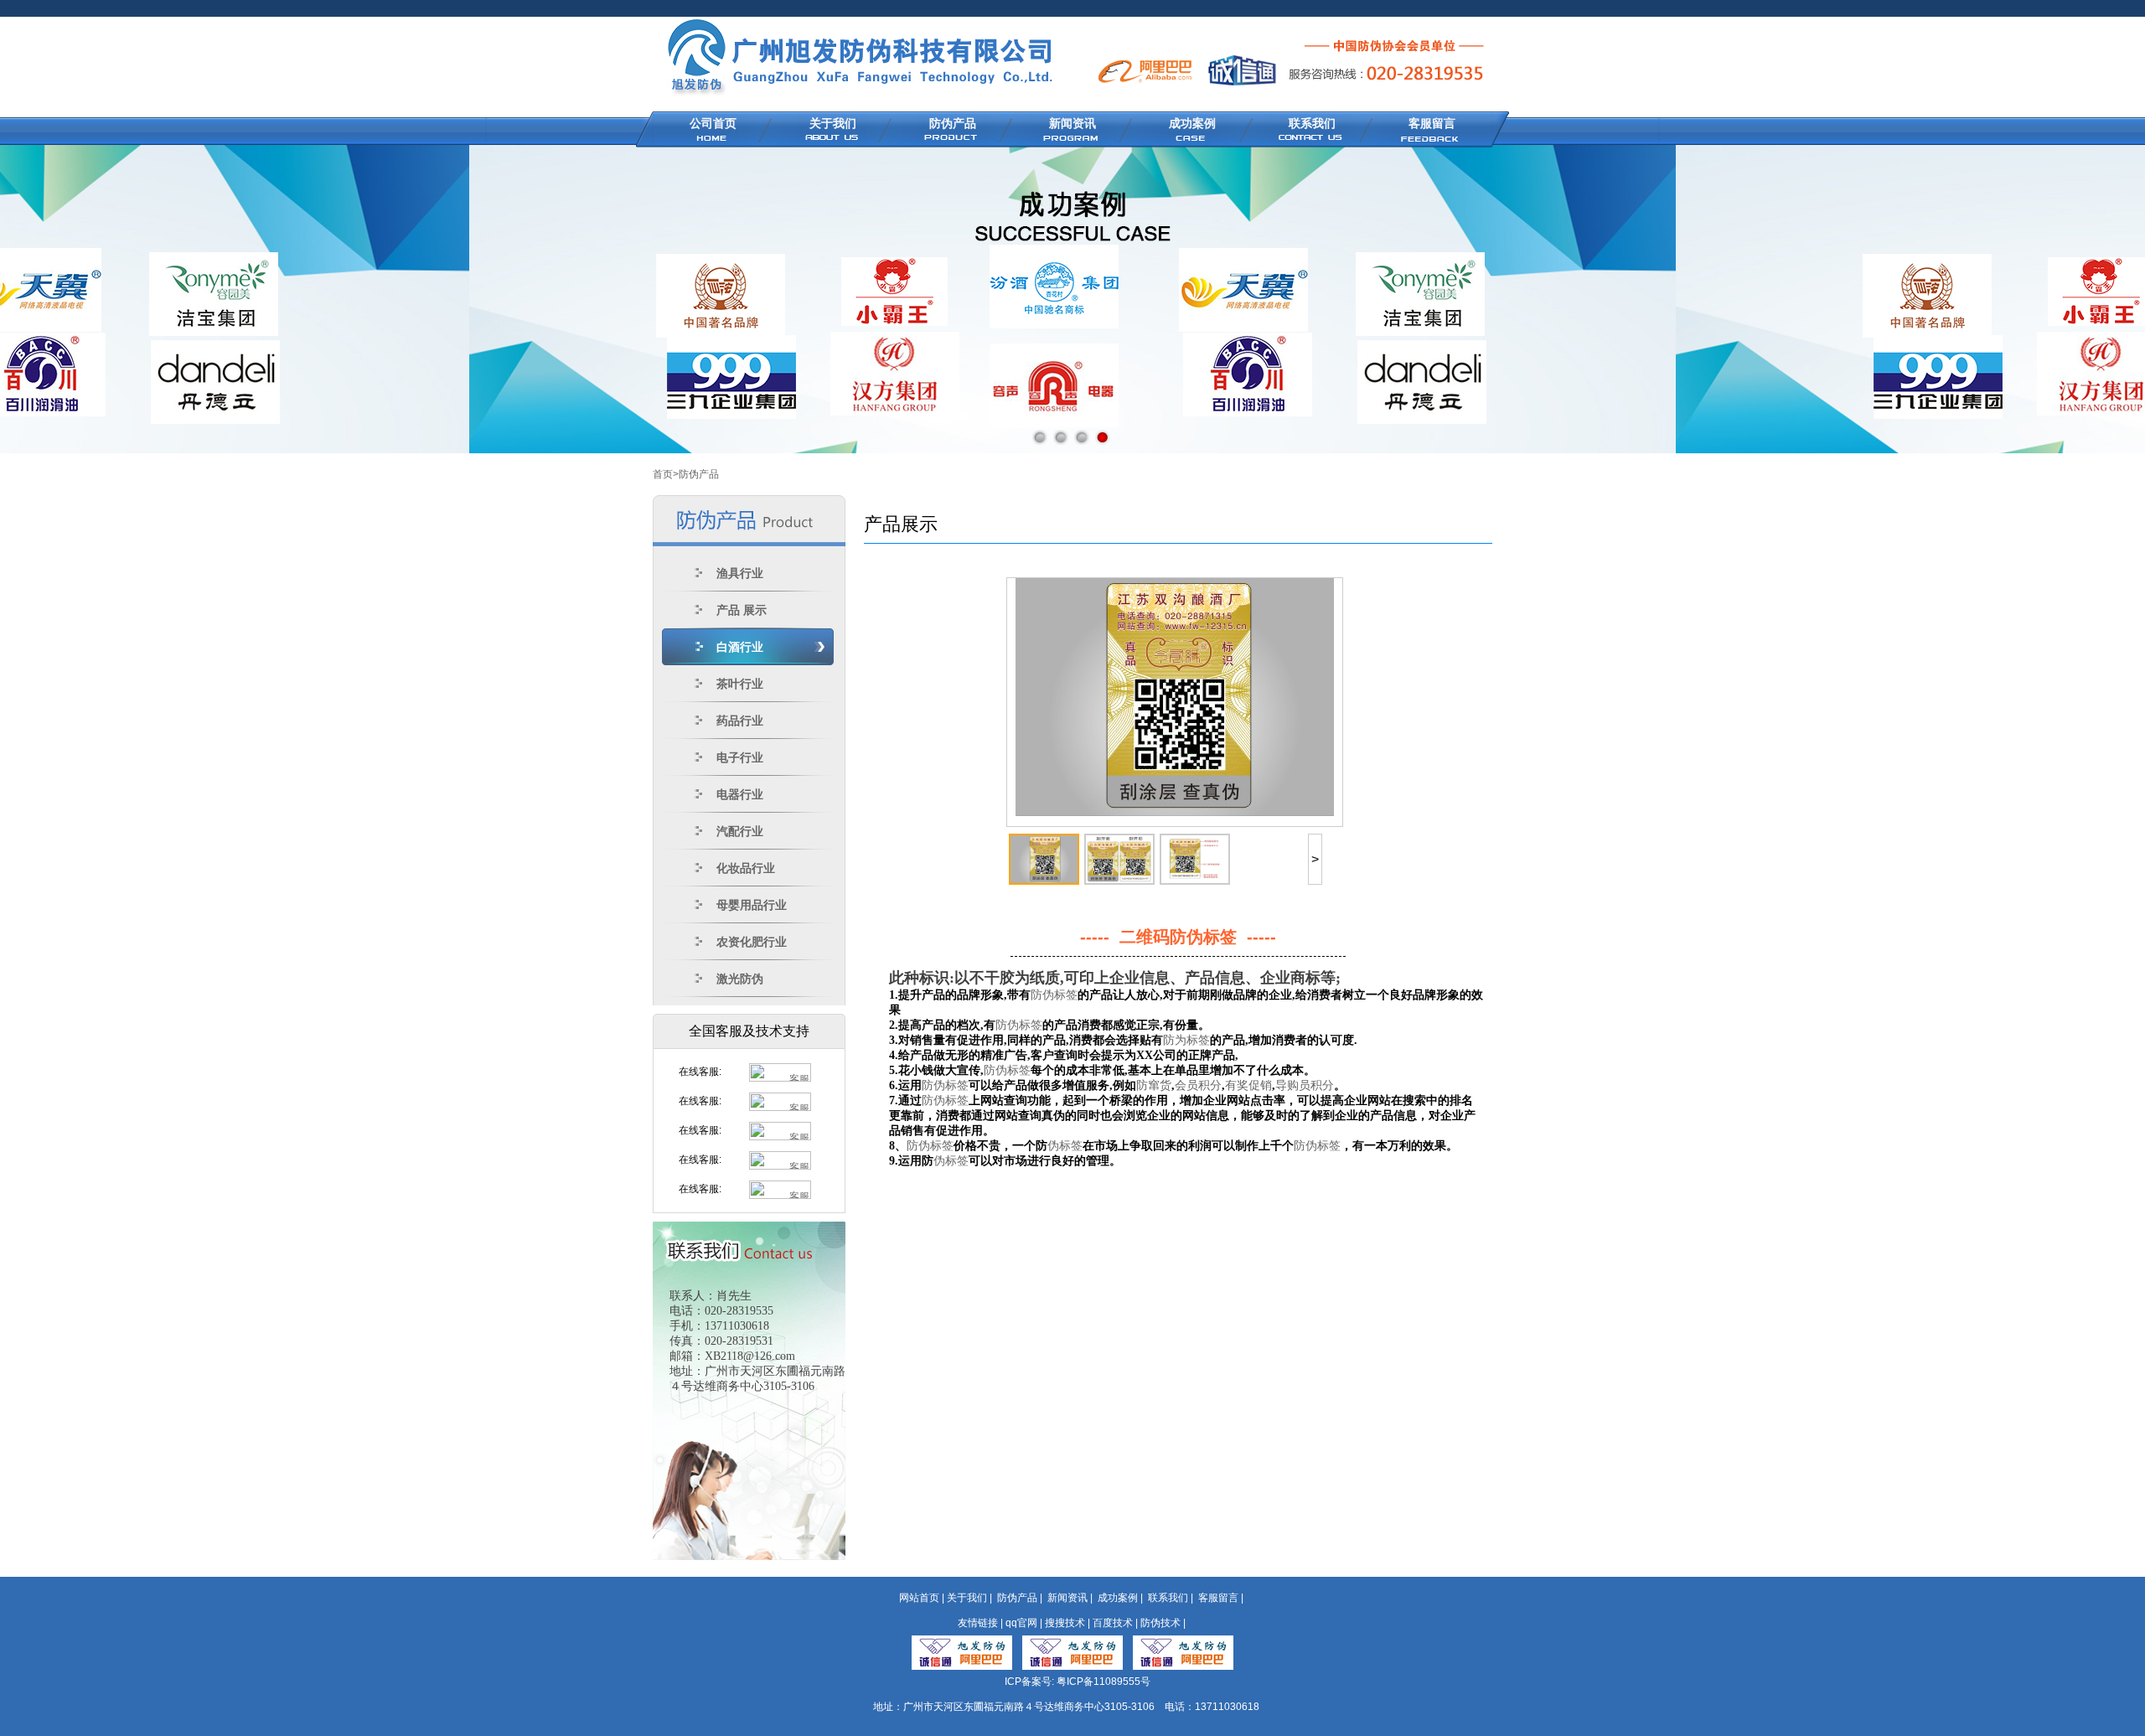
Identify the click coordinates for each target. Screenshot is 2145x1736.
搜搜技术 (1065, 1623)
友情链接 (978, 1623)
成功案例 (1192, 123)
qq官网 (1021, 1623)
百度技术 (1113, 1623)
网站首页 (919, 1598)
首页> (666, 474)
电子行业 (740, 757)
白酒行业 (740, 647)
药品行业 (740, 721)
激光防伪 (740, 979)
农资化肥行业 (752, 942)
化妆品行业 (746, 868)
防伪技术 (1160, 1623)
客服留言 (1432, 123)
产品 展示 (742, 610)
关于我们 (833, 123)
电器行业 (740, 794)
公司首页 (713, 123)
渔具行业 (740, 573)
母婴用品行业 (752, 905)
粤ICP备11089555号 (1104, 1682)
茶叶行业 (740, 684)
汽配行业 (740, 831)
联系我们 (1312, 123)
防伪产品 (953, 123)
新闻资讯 (1072, 123)
